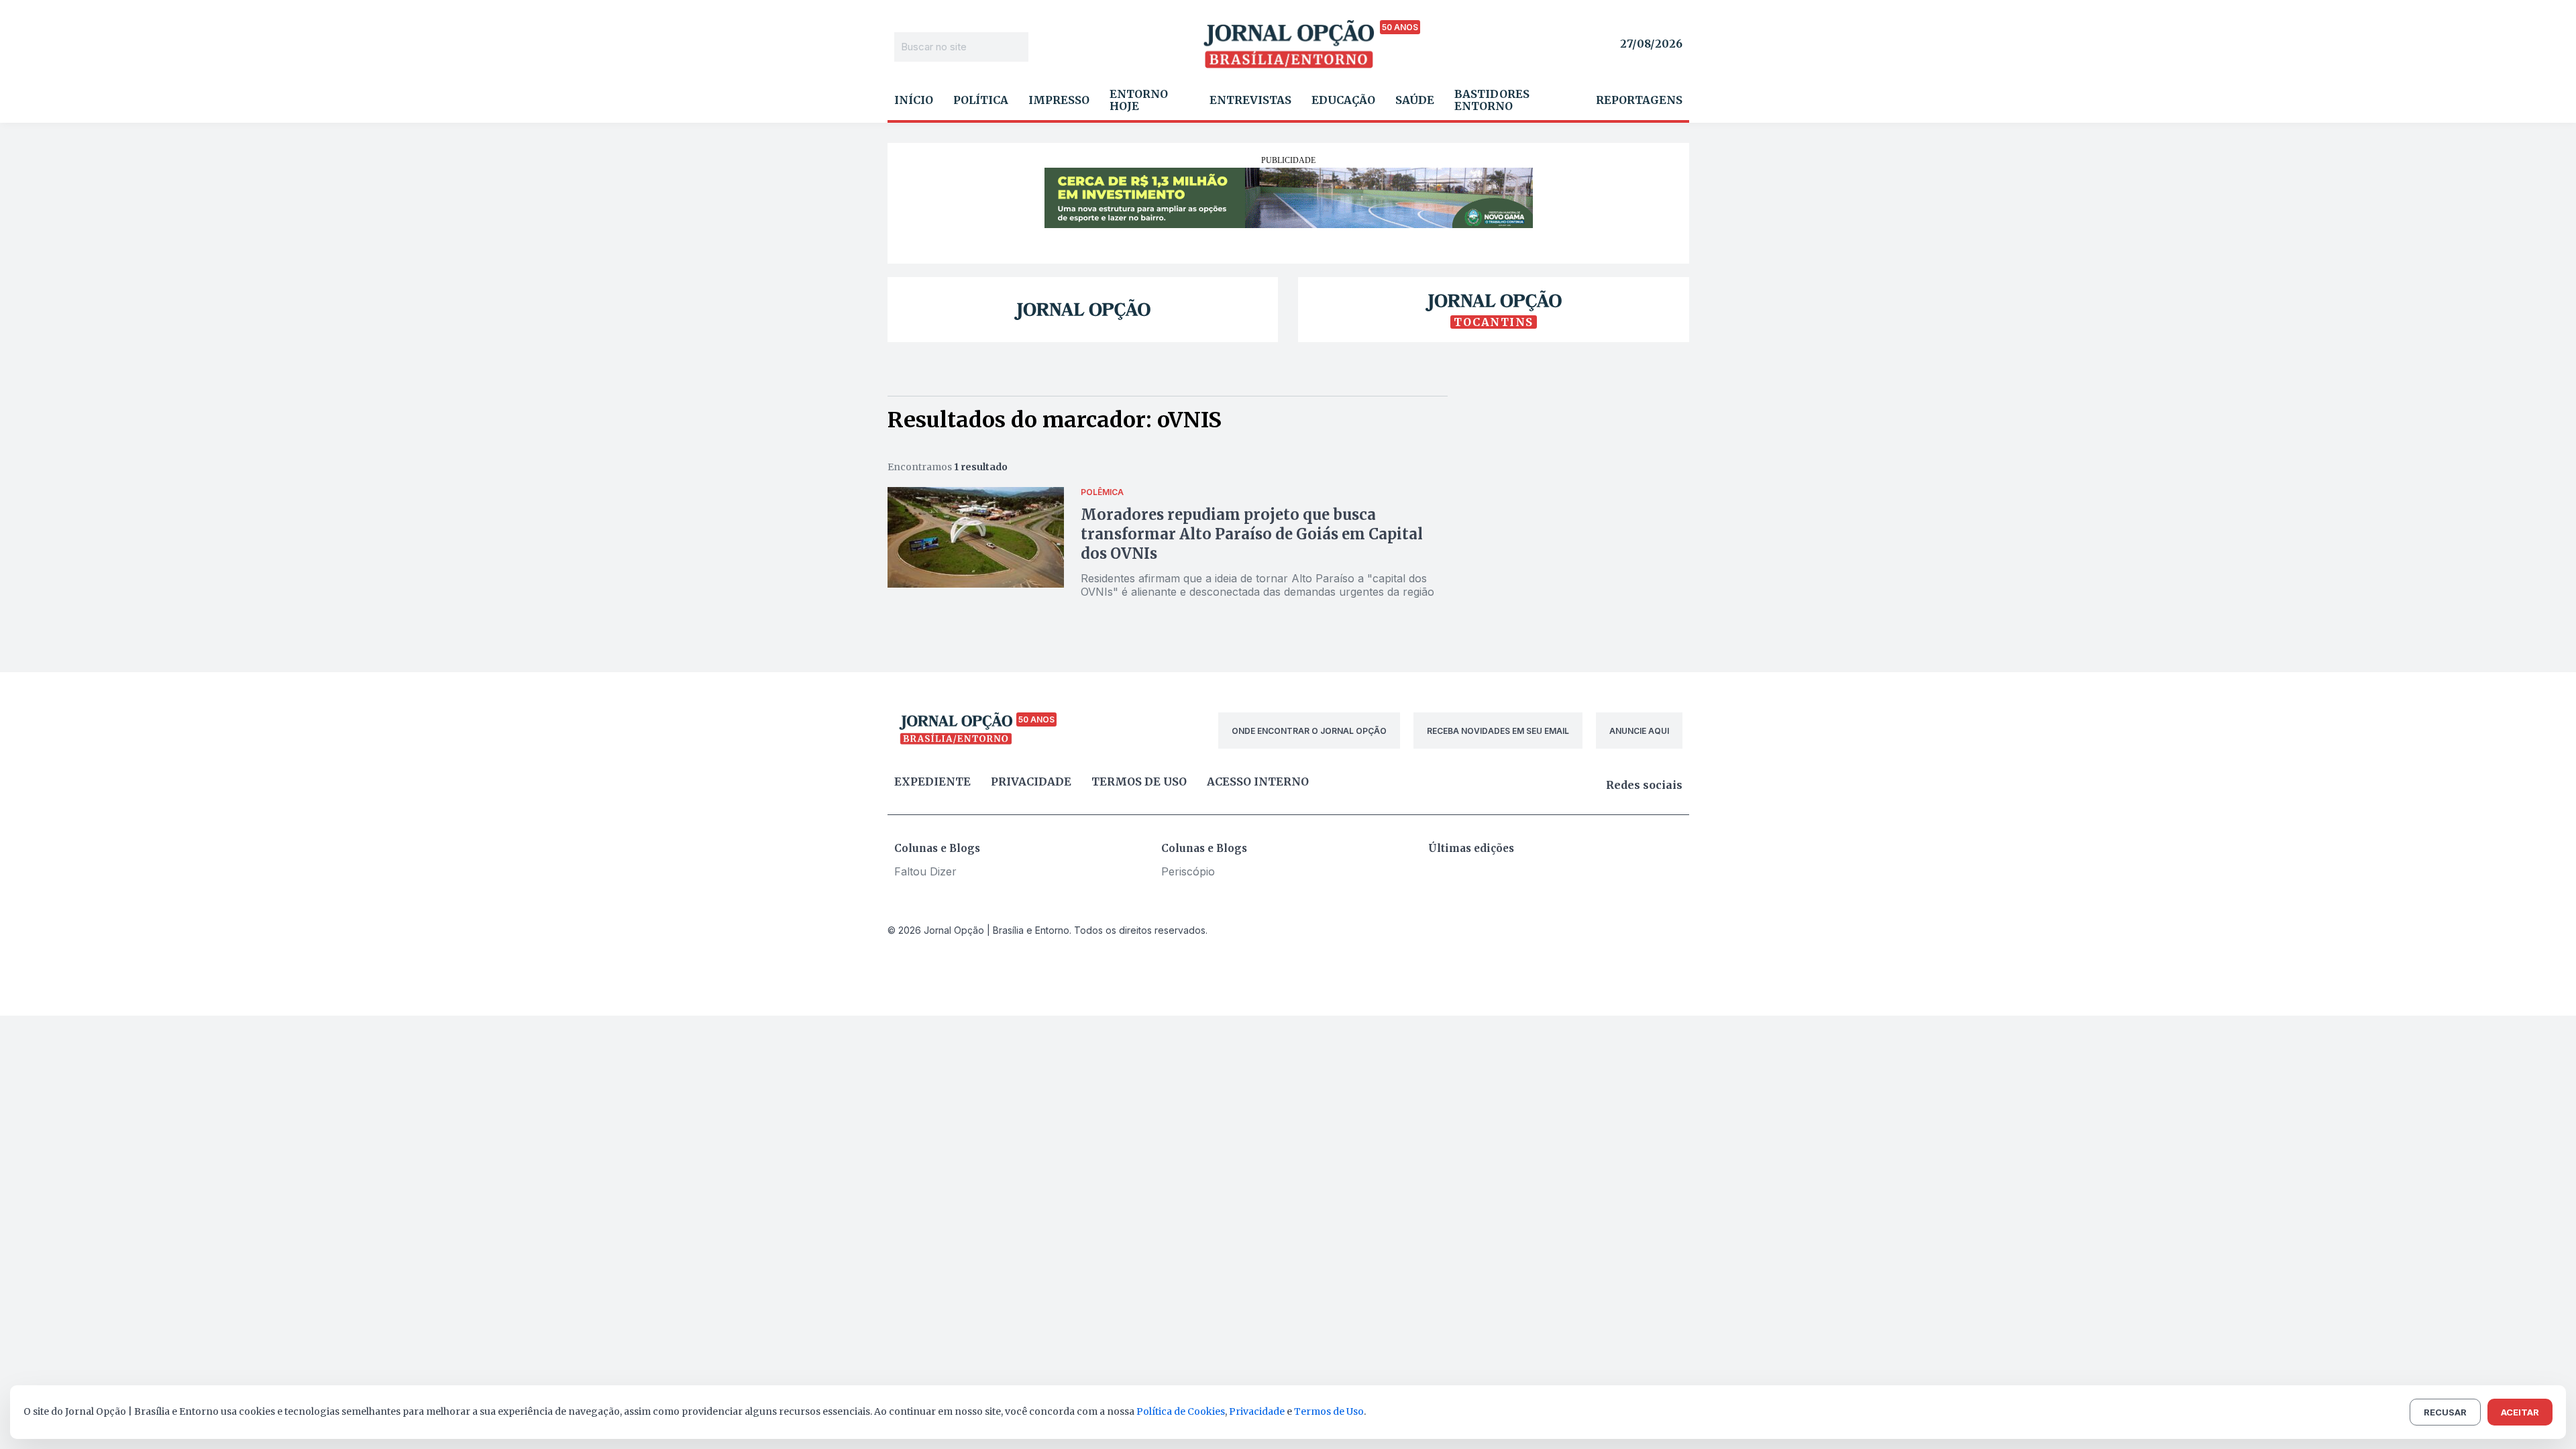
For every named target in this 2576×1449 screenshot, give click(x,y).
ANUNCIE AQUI (1639, 731)
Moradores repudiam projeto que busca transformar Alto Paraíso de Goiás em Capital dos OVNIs (1252, 534)
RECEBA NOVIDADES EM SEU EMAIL (1498, 731)
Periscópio (1188, 871)
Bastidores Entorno (1492, 100)
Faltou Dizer (925, 871)
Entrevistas (1250, 100)
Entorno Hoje (1139, 100)
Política (981, 100)
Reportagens (1639, 100)
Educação (1343, 100)
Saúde (1415, 100)
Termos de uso (1139, 782)
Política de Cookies (1181, 1411)
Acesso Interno (1258, 782)
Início (914, 100)
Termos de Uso (1329, 1411)
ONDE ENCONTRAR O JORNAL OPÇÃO (1309, 731)
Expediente (932, 782)
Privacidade (1031, 782)
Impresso (1059, 100)
